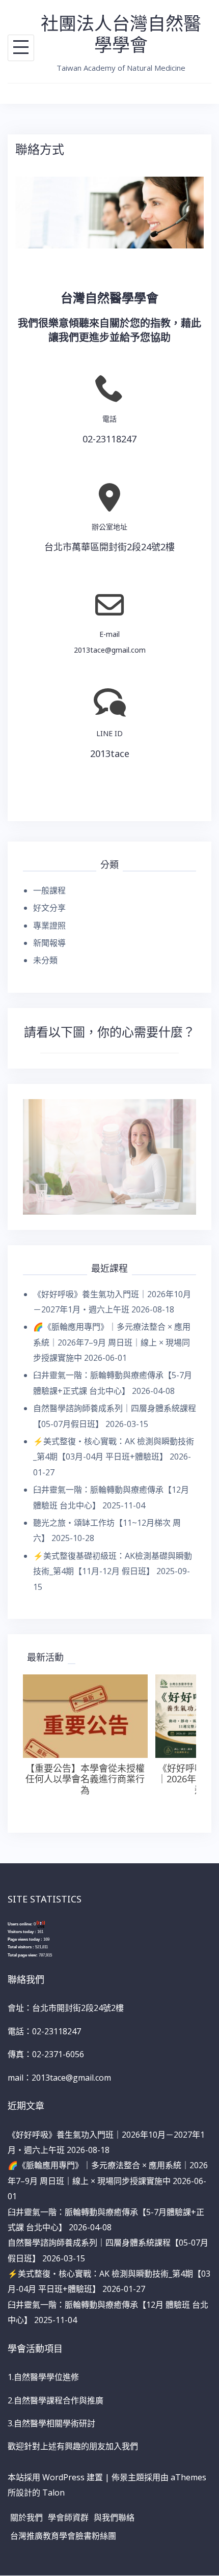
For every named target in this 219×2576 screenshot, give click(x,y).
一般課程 (49, 890)
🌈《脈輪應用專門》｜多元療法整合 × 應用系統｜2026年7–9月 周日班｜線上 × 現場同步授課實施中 (112, 1342)
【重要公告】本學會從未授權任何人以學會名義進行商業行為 (85, 1779)
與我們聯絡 (114, 2517)
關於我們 (26, 2517)
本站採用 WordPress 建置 (55, 2477)
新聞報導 (49, 943)
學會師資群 (68, 2517)
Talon (53, 2493)
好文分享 (49, 908)
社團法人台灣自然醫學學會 (121, 34)
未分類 (45, 960)
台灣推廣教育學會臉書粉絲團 (63, 2536)
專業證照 (49, 926)
